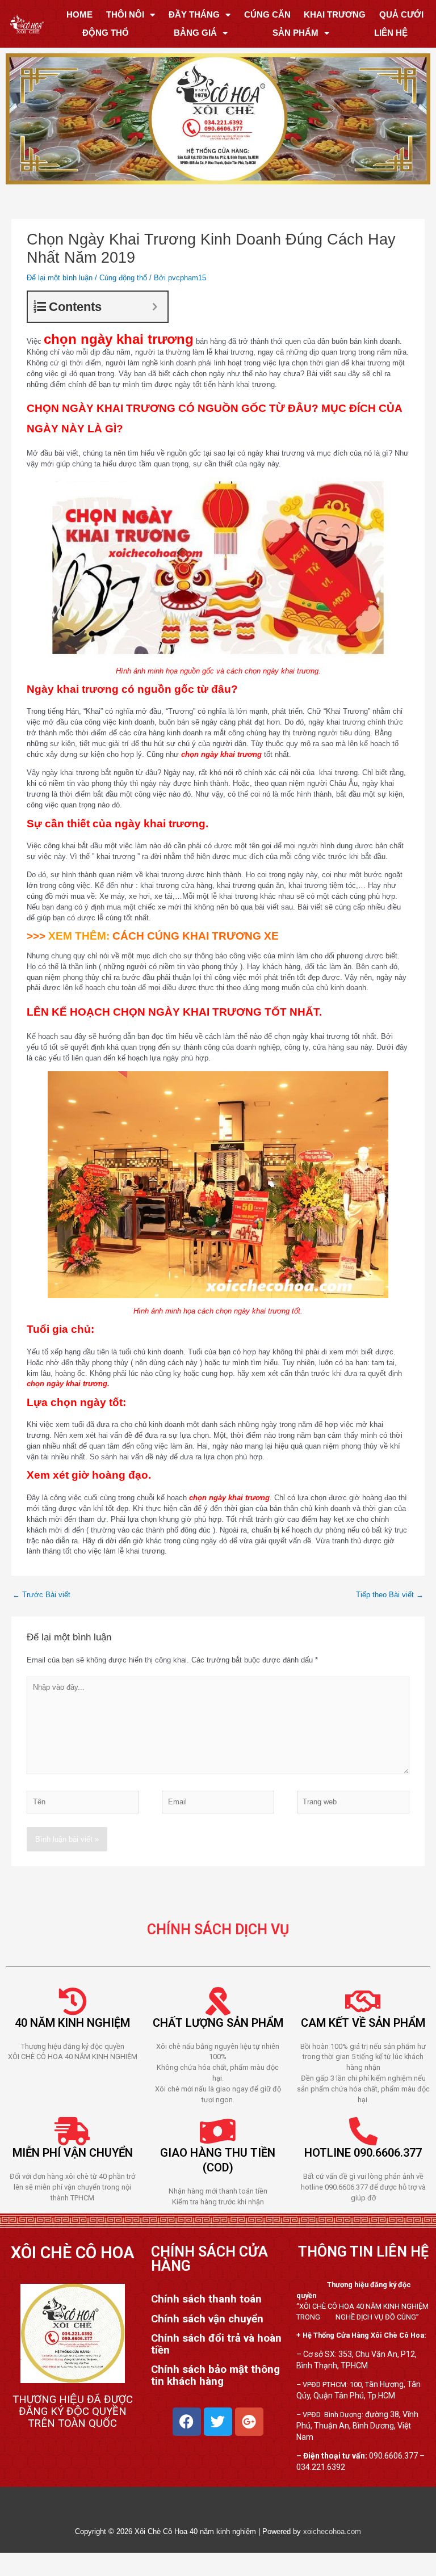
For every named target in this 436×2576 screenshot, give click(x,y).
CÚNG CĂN (267, 14)
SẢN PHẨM (295, 33)
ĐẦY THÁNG (194, 14)
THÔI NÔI (125, 14)
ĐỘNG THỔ (106, 33)
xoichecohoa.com (332, 2531)
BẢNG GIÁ (195, 33)
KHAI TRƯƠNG (335, 14)
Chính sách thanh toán (206, 2300)
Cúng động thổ (123, 278)
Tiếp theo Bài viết (390, 1595)
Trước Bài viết (41, 1595)
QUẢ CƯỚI (401, 14)
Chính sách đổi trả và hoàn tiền (216, 2344)
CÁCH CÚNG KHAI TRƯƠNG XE (194, 936)
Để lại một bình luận (60, 278)
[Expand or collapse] (155, 307)
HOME (79, 14)
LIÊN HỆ (391, 33)
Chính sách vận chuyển (207, 2319)
